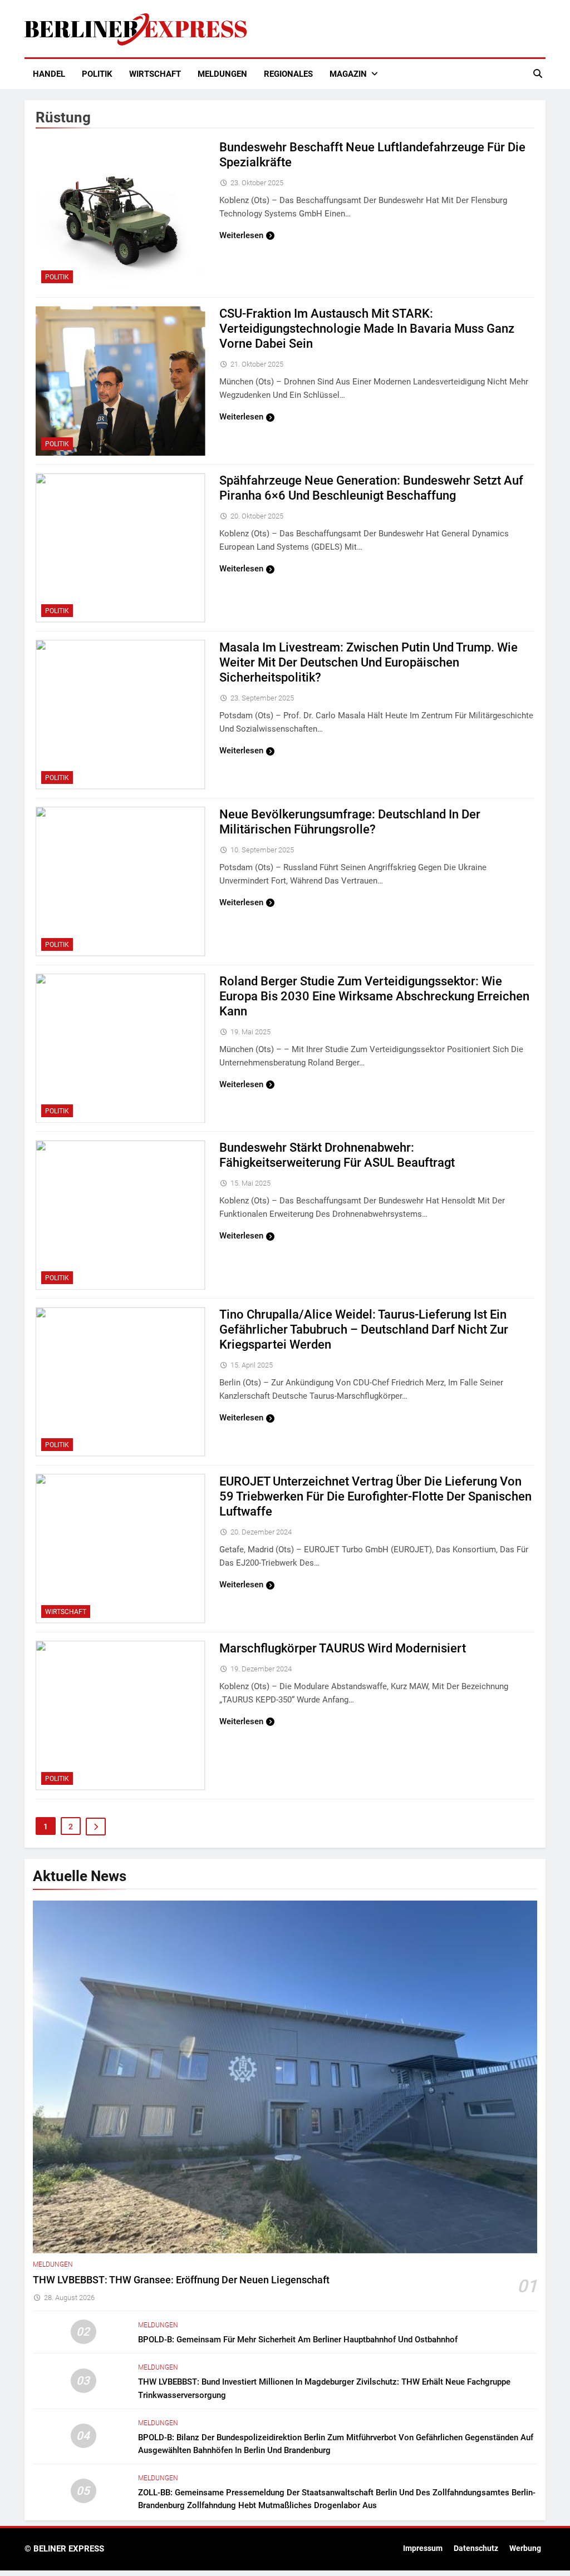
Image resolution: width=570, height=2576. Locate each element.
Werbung (525, 2548)
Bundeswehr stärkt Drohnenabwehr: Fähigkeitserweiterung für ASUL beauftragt (337, 1155)
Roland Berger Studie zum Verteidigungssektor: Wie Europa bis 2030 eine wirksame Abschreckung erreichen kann (374, 996)
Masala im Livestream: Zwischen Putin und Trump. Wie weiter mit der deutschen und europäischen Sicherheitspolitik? (368, 662)
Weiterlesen (241, 235)
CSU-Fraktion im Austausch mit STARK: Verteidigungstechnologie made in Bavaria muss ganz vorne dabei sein (367, 329)
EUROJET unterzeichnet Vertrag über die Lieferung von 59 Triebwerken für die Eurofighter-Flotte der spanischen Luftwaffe (375, 1496)
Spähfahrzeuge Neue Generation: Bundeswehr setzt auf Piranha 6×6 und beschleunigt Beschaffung (371, 488)
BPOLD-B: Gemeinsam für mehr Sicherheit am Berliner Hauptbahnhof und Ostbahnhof (298, 2340)
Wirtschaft (155, 74)
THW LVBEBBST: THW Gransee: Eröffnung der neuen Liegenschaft (181, 2280)
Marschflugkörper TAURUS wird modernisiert (343, 1648)
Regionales (288, 74)
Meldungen (222, 74)
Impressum (423, 2548)
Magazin (348, 74)
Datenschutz (476, 2548)
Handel (49, 74)
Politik (97, 74)
